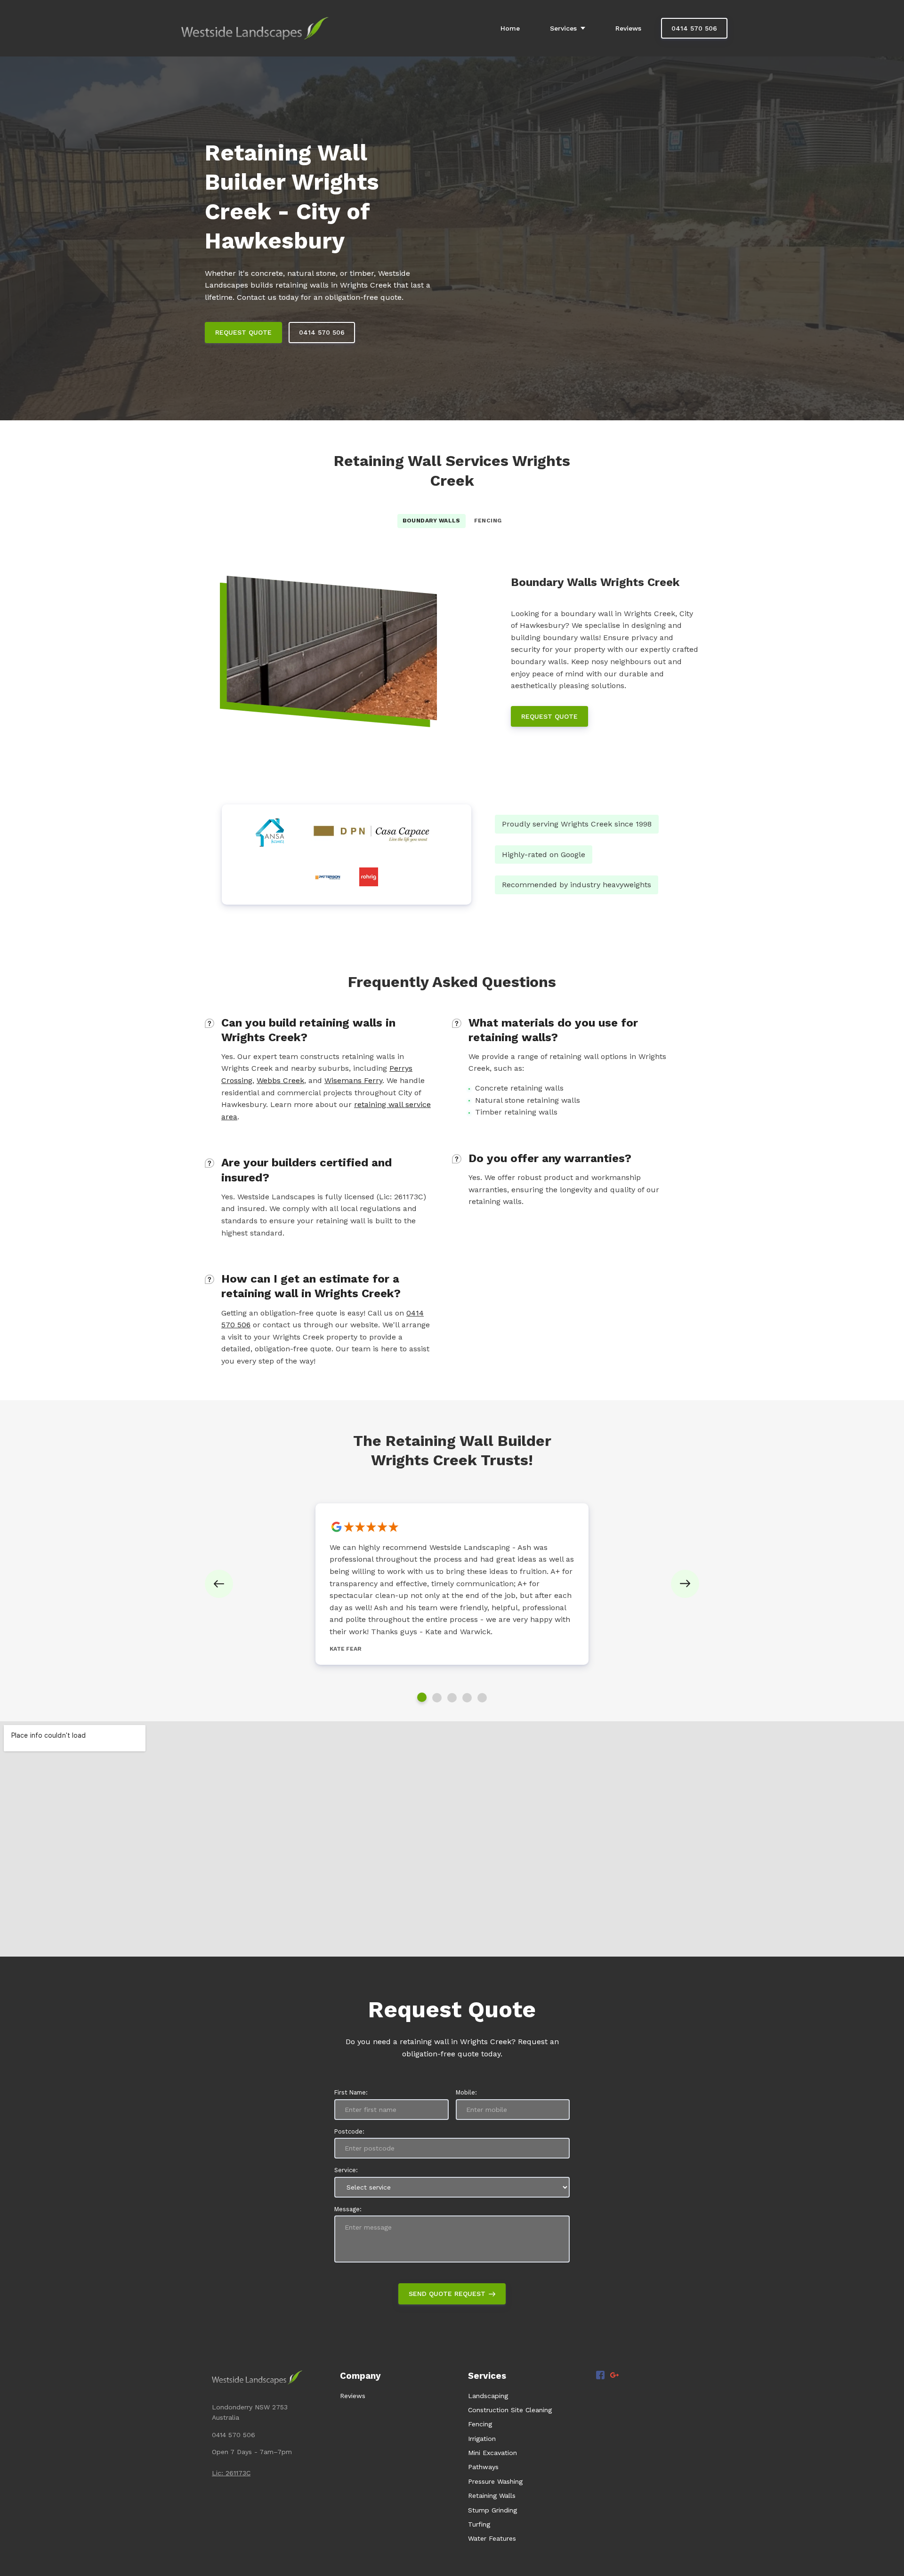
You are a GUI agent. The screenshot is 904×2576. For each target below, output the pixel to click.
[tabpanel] (452, 1584)
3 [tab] (452, 1698)
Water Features (492, 2538)
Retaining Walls (492, 2496)
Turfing (479, 2524)
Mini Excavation (492, 2453)
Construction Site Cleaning (510, 2410)
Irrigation (482, 2439)
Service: (346, 2170)
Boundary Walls (432, 521)
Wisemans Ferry (353, 1080)
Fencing (488, 521)
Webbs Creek (280, 1080)
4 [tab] (467, 1698)
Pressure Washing (495, 2481)
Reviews (353, 2396)
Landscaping (488, 2396)
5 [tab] (482, 1698)
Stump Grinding (492, 2510)
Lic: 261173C (231, 2473)
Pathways (483, 2467)
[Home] (257, 28)
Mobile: (466, 2092)
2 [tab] (437, 1698)
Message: (348, 2209)
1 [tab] (422, 1697)
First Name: (351, 2092)
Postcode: (349, 2131)
